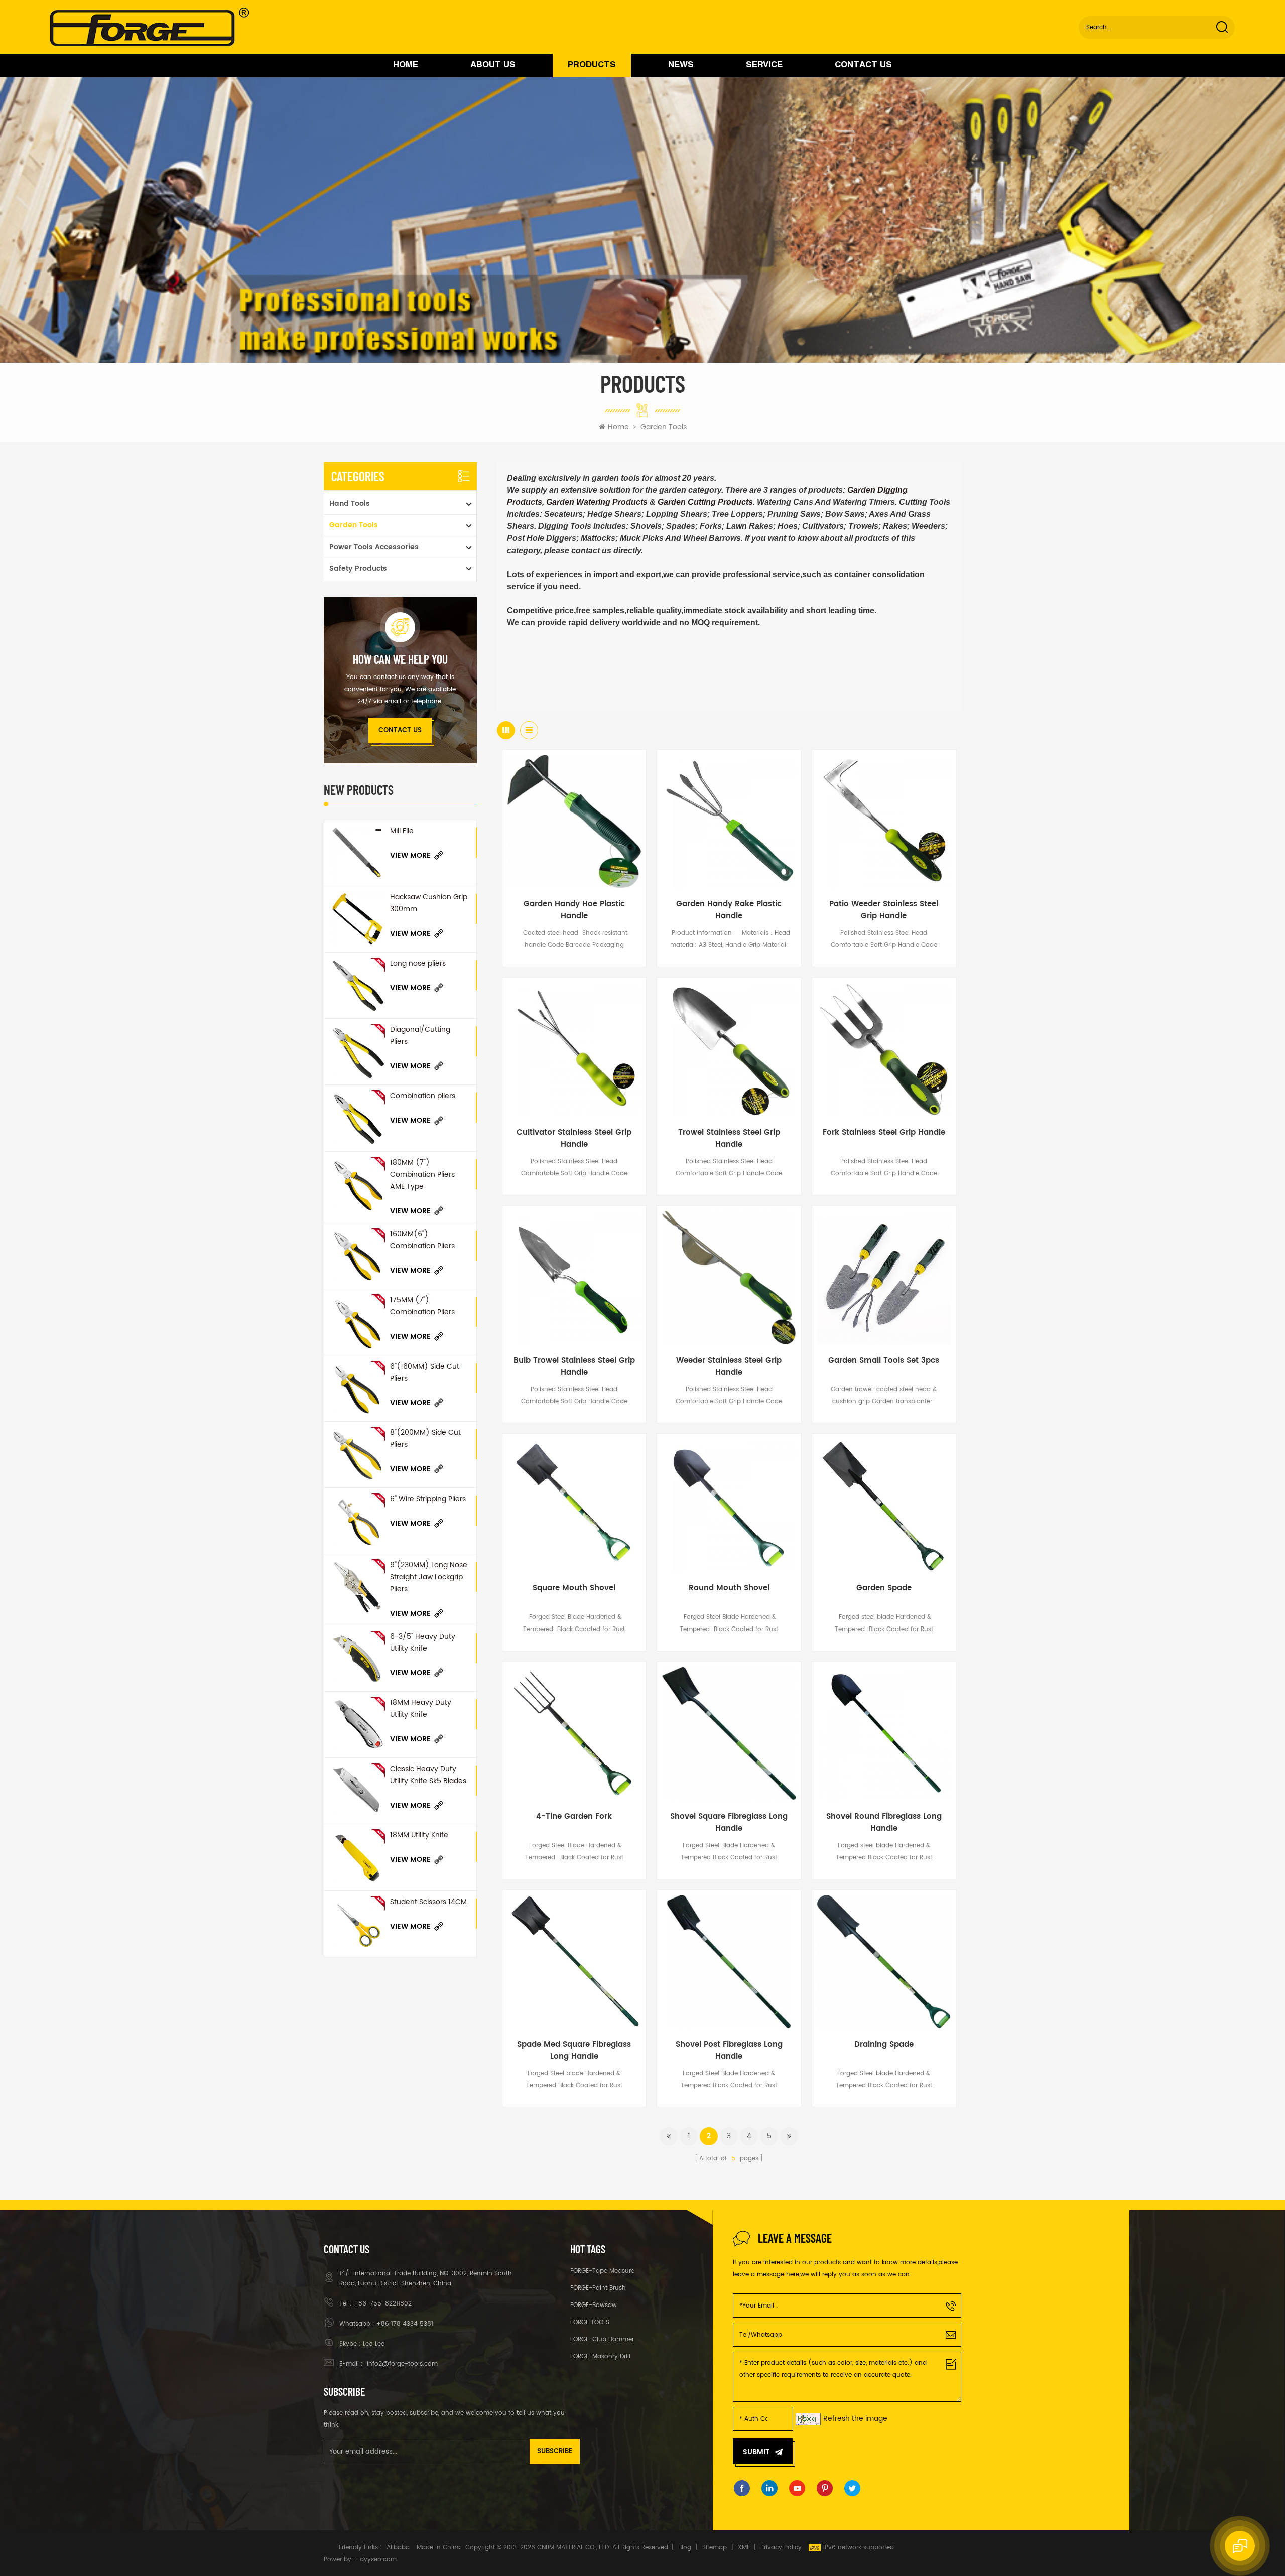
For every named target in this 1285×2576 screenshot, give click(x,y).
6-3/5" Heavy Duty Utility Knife (423, 1642)
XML (744, 2548)
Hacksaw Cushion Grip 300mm (429, 903)
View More (410, 855)
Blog (685, 2548)
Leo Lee (374, 2344)
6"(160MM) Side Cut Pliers (425, 1372)
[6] (357, 1388)
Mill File (402, 831)
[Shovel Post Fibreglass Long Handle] (729, 1962)
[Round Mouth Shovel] (729, 1506)
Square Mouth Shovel (574, 1588)
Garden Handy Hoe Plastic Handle (574, 910)
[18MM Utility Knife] (357, 1857)
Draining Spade (884, 2045)
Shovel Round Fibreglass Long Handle (884, 1823)
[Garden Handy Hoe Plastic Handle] (574, 822)
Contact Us (863, 65)
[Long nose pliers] (357, 985)
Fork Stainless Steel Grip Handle (884, 1133)
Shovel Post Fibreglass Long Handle (729, 2051)
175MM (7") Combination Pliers (422, 1306)
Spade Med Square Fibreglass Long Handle (574, 2051)
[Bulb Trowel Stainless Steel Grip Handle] (574, 1278)
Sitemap (715, 2548)
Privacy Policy (781, 2548)
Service (764, 65)
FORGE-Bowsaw (594, 2305)
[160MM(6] (357, 1256)
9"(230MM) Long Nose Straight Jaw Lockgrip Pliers (429, 1577)
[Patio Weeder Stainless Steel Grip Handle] (884, 822)
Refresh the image (855, 2419)
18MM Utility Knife (419, 1835)
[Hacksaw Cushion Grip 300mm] (357, 919)
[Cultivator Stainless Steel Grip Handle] (574, 1049)
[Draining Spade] (884, 1962)
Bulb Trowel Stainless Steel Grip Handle (574, 1367)
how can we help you (400, 659)
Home (406, 65)
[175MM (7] (357, 1322)
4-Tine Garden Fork (574, 1817)
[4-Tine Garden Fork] (574, 1733)
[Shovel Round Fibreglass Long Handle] (884, 1733)
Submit (756, 2452)
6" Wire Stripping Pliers (428, 1499)
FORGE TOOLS (590, 2322)
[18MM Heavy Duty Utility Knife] (357, 1725)
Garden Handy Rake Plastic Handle (729, 910)
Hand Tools (350, 504)
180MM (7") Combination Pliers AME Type (422, 1175)
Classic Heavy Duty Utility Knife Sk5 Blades (428, 1775)
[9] (357, 1587)
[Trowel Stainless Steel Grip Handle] (729, 1049)
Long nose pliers (418, 963)
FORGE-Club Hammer (602, 2339)
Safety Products (358, 568)
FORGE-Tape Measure (602, 2271)
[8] (357, 1455)
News (681, 65)
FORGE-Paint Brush (598, 2288)
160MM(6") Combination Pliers (422, 1240)
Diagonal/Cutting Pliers (420, 1036)
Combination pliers (423, 1096)
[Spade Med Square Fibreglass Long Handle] (574, 1962)
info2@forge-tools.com (401, 2364)
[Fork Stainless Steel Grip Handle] (884, 1049)
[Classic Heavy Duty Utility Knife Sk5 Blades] (357, 1791)
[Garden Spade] (884, 1506)
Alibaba (398, 2548)
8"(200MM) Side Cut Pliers (425, 1439)
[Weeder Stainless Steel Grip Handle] (729, 1278)
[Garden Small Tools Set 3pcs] (884, 1278)
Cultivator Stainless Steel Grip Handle (574, 1139)
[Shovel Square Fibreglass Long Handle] (729, 1733)
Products (592, 65)
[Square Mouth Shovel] (574, 1506)
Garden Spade (884, 1588)
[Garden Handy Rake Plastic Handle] (729, 822)
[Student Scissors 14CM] (357, 1924)
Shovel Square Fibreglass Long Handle (729, 1823)
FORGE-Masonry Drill (600, 2356)
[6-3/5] (357, 1658)
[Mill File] (357, 853)
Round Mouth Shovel (729, 1588)
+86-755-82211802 (383, 2304)
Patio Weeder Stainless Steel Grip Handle (884, 910)
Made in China (439, 2548)
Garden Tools (664, 427)
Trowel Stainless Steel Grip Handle (729, 1139)
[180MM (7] (357, 1185)
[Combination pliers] (357, 1118)
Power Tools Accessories (374, 547)
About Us (493, 65)
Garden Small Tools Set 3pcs (884, 1361)
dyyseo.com (378, 2560)
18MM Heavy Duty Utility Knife (421, 1709)
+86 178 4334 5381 (405, 2324)
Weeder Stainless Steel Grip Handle (729, 1367)
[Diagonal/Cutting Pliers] (357, 1052)
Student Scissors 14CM (428, 1902)
